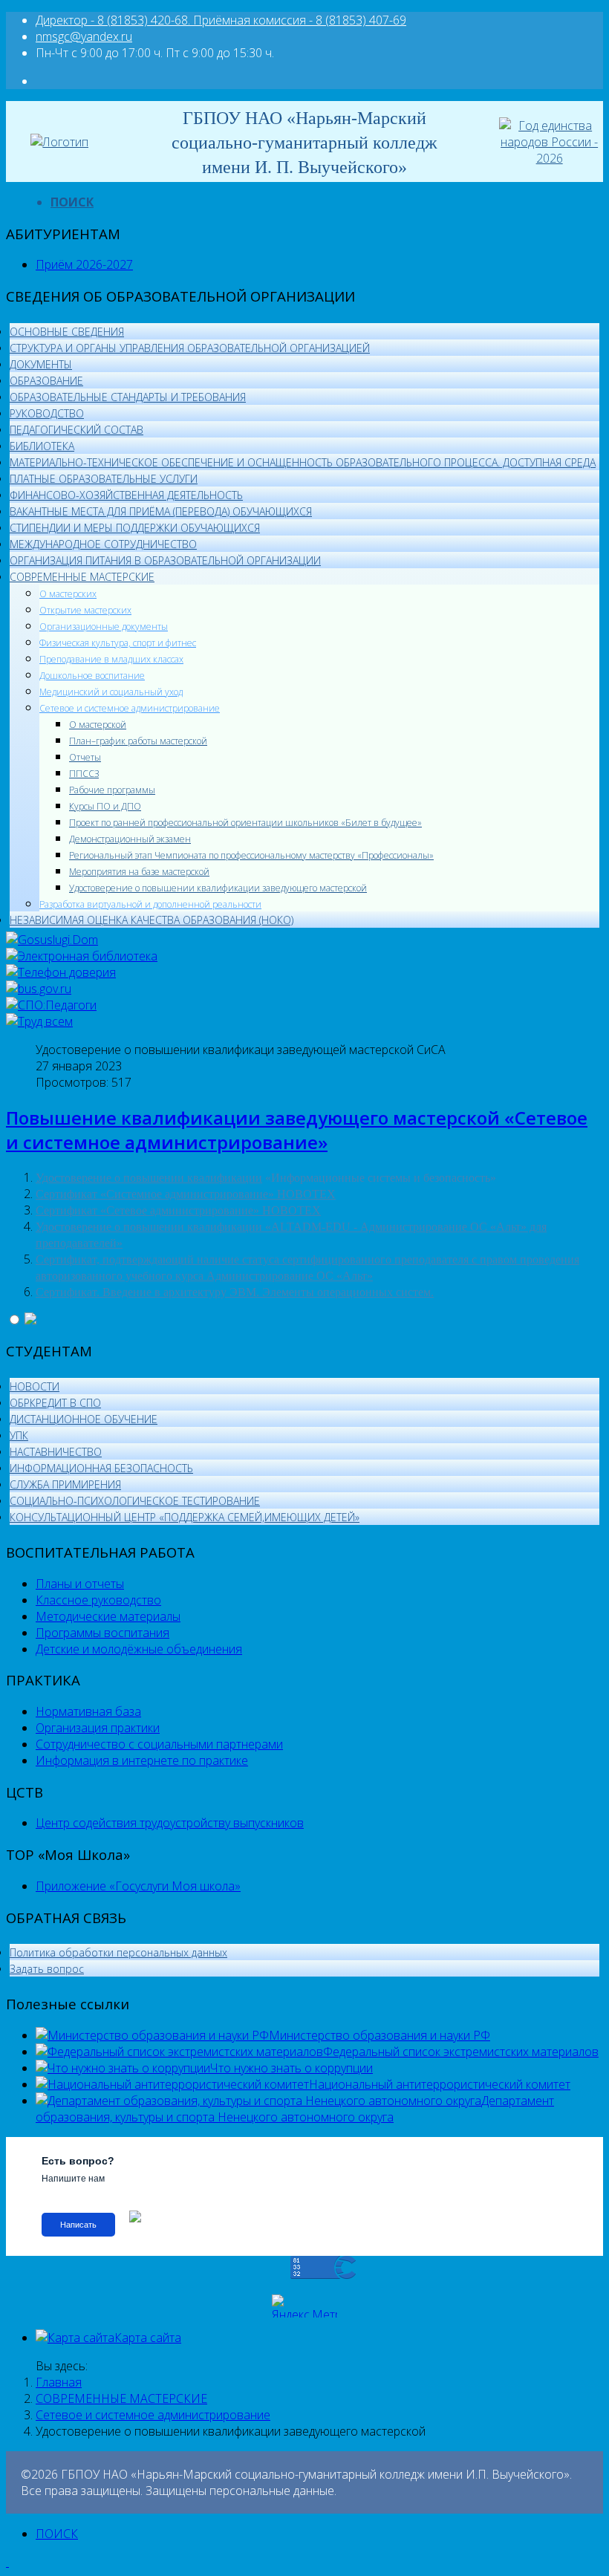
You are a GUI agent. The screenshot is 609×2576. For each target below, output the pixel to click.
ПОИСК (72, 202)
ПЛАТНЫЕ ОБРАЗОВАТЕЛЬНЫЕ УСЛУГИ (104, 479)
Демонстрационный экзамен (130, 839)
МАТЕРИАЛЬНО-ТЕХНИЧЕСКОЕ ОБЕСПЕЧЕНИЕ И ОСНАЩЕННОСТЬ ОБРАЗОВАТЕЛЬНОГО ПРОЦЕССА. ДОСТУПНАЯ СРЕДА (303, 462)
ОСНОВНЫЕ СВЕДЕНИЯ (67, 332)
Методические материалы (108, 1616)
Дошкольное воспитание (92, 676)
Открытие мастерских (85, 610)
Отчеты (85, 757)
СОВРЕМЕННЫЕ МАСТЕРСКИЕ (82, 577)
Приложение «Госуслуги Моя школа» (138, 1886)
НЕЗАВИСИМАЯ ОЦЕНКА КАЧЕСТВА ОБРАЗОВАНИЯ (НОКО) (152, 920)
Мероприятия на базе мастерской (139, 872)
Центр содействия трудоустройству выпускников (170, 1823)
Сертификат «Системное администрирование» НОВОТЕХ (186, 1194)
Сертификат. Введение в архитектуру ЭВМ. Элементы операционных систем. (235, 1292)
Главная (59, 2382)
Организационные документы (104, 627)
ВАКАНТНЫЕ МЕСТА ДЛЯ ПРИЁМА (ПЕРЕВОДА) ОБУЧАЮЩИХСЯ (161, 511)
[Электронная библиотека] (82, 956)
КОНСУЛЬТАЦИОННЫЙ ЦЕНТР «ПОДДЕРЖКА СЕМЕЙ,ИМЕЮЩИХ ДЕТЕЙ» (185, 1517)
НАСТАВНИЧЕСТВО (56, 1452)
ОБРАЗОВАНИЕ (46, 381)
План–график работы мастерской (138, 741)
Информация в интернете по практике (142, 1760)
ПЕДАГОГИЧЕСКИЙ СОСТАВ (76, 430)
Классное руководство (98, 1600)
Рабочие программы (112, 790)
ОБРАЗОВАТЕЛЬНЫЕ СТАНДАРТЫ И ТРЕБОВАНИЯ (128, 397)
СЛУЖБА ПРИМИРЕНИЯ (65, 1484)
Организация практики (98, 1728)
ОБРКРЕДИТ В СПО (55, 1403)
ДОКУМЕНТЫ (41, 364)
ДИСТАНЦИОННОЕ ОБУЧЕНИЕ (84, 1419)
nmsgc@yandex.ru (84, 36)
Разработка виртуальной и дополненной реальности (150, 904)
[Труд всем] (39, 1021)
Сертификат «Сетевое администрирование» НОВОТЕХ (178, 1210)
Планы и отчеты (80, 1584)
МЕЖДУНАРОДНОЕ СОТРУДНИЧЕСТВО (103, 544)
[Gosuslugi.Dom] (52, 940)
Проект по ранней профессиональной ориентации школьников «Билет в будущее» (245, 823)
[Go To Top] (7, 2562)
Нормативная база (88, 1711)
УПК (19, 1435)
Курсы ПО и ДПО (105, 806)
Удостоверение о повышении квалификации (149, 1178)
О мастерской (98, 725)
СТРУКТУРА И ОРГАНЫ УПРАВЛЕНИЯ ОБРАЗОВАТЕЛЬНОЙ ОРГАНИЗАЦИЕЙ (190, 348)
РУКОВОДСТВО (47, 413)
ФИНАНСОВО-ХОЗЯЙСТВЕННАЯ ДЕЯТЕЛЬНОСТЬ (126, 495)
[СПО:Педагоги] (51, 1005)
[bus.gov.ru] (39, 989)
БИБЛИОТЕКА (42, 446)
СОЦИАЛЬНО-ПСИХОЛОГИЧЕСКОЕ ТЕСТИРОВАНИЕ (135, 1501)
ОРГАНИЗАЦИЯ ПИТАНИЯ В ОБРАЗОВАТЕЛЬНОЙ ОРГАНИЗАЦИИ (165, 560)
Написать (78, 2225)
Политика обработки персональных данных (118, 1952)
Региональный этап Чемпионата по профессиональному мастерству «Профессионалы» (251, 855)
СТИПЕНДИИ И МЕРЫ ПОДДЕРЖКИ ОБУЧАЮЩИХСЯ (135, 528)
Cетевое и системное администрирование (130, 708)
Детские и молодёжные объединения (139, 1649)
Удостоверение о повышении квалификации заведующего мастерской (218, 888)
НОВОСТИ (35, 1386)
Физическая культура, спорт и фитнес (118, 643)
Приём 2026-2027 (84, 264)
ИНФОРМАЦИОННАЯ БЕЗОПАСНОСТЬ (101, 1468)
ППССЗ (84, 774)
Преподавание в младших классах (111, 659)
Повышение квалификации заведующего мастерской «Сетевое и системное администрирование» (297, 1130)
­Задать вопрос (47, 1969)
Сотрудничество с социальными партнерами (159, 1744)
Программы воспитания (102, 1633)
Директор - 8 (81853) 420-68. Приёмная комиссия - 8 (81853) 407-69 (221, 20)
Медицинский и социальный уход (111, 692)
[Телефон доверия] (61, 972)
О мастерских (68, 594)
